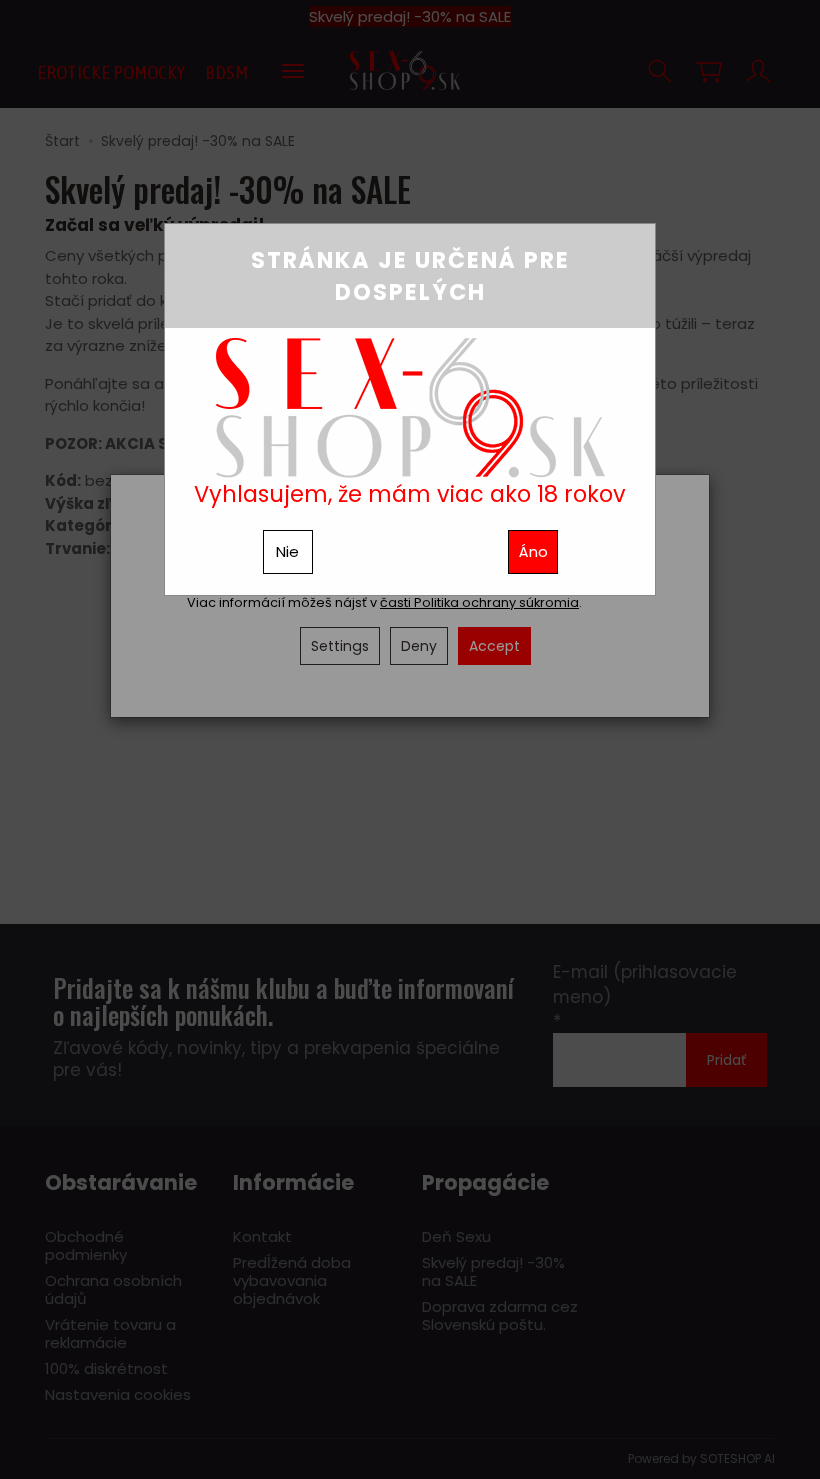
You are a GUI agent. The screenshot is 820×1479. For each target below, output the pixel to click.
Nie (287, 551)
